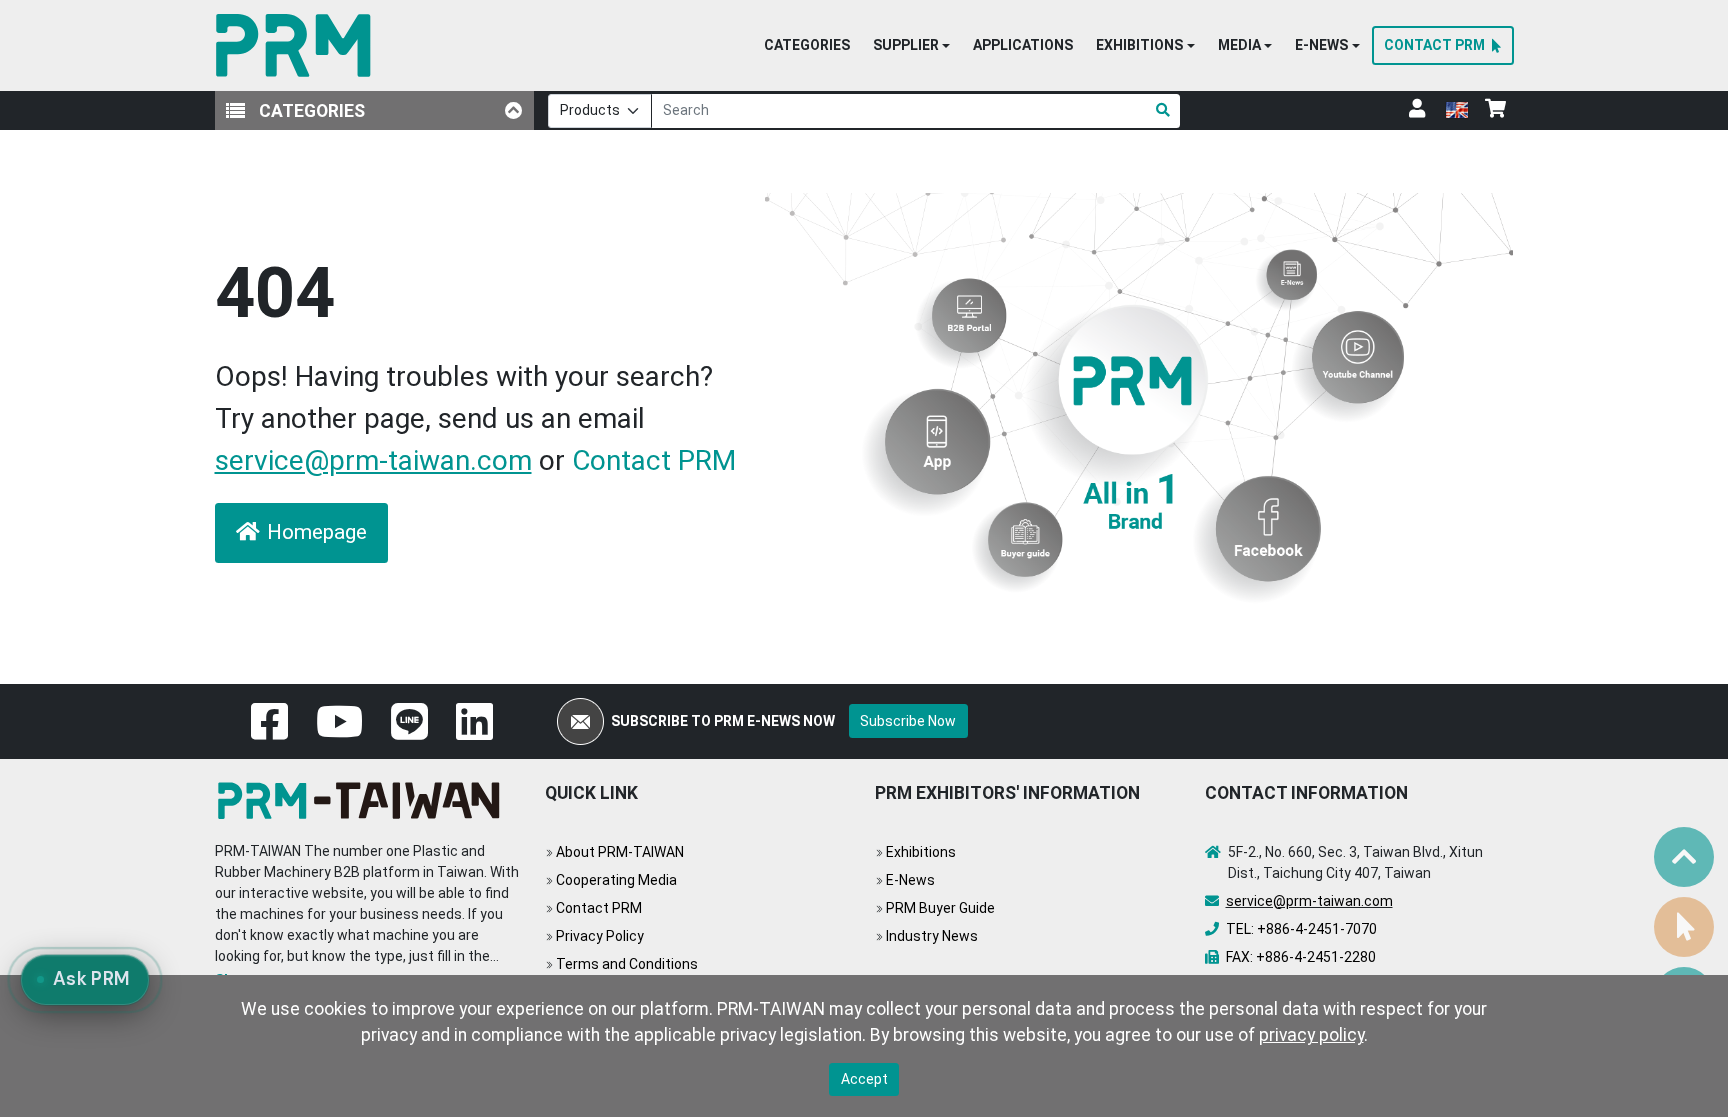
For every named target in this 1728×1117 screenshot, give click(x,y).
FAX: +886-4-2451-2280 (1301, 957)
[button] (911, 46)
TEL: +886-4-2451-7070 (1301, 929)
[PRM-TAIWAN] (297, 45)
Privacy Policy (600, 936)
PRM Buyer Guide (940, 908)
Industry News (932, 936)
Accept (864, 1079)
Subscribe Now (908, 721)
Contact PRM (654, 460)
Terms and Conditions (627, 964)
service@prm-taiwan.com (373, 460)
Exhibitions (921, 852)
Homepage (317, 532)
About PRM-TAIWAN (620, 852)
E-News (910, 880)
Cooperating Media (616, 880)
